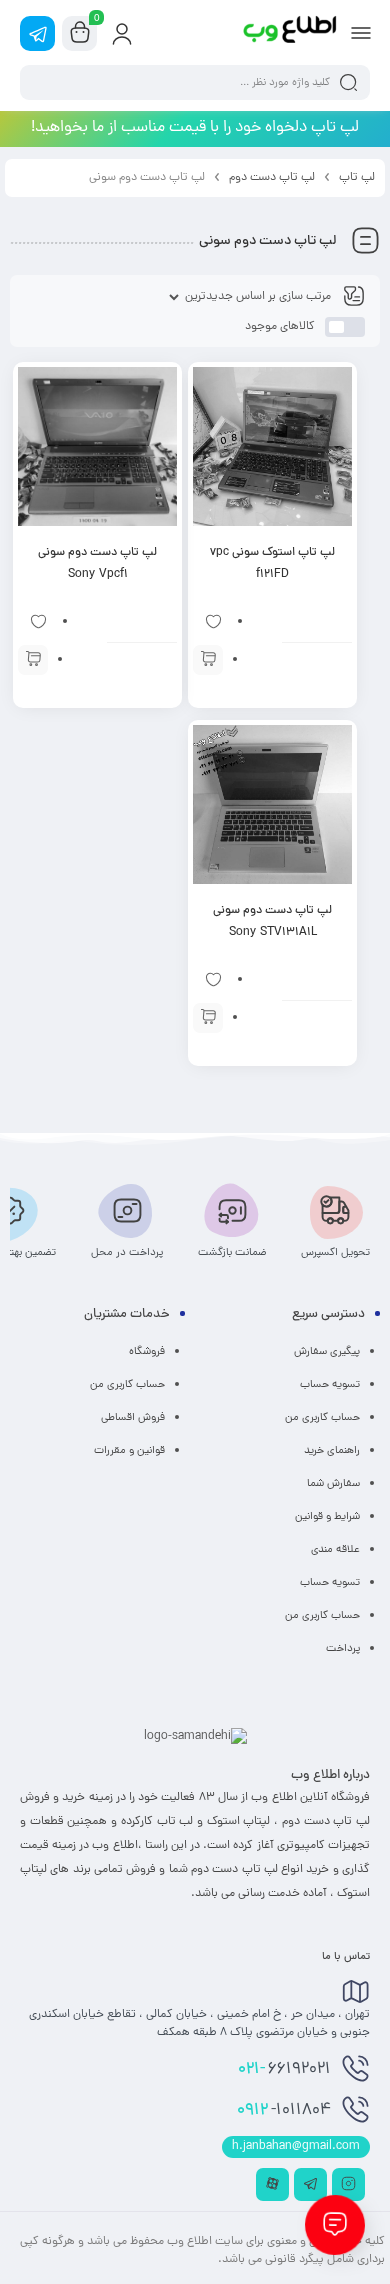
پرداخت (343, 1649)
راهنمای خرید (332, 1451)
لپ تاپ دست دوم (272, 178)
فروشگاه (147, 1352)
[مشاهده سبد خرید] (80, 34)
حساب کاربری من (322, 1418)
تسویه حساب (330, 1385)
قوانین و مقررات (129, 1451)
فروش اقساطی (133, 1418)
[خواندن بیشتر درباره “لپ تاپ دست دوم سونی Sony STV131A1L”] (208, 1018)
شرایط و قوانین (327, 1517)
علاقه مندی (335, 1550)
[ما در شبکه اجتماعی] (37, 33)
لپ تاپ (357, 178)
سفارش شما (333, 1484)
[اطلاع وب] (291, 33)
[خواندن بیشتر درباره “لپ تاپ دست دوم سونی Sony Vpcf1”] (33, 660)
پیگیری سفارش (327, 1352)
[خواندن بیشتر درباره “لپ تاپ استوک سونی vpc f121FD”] (208, 660)
